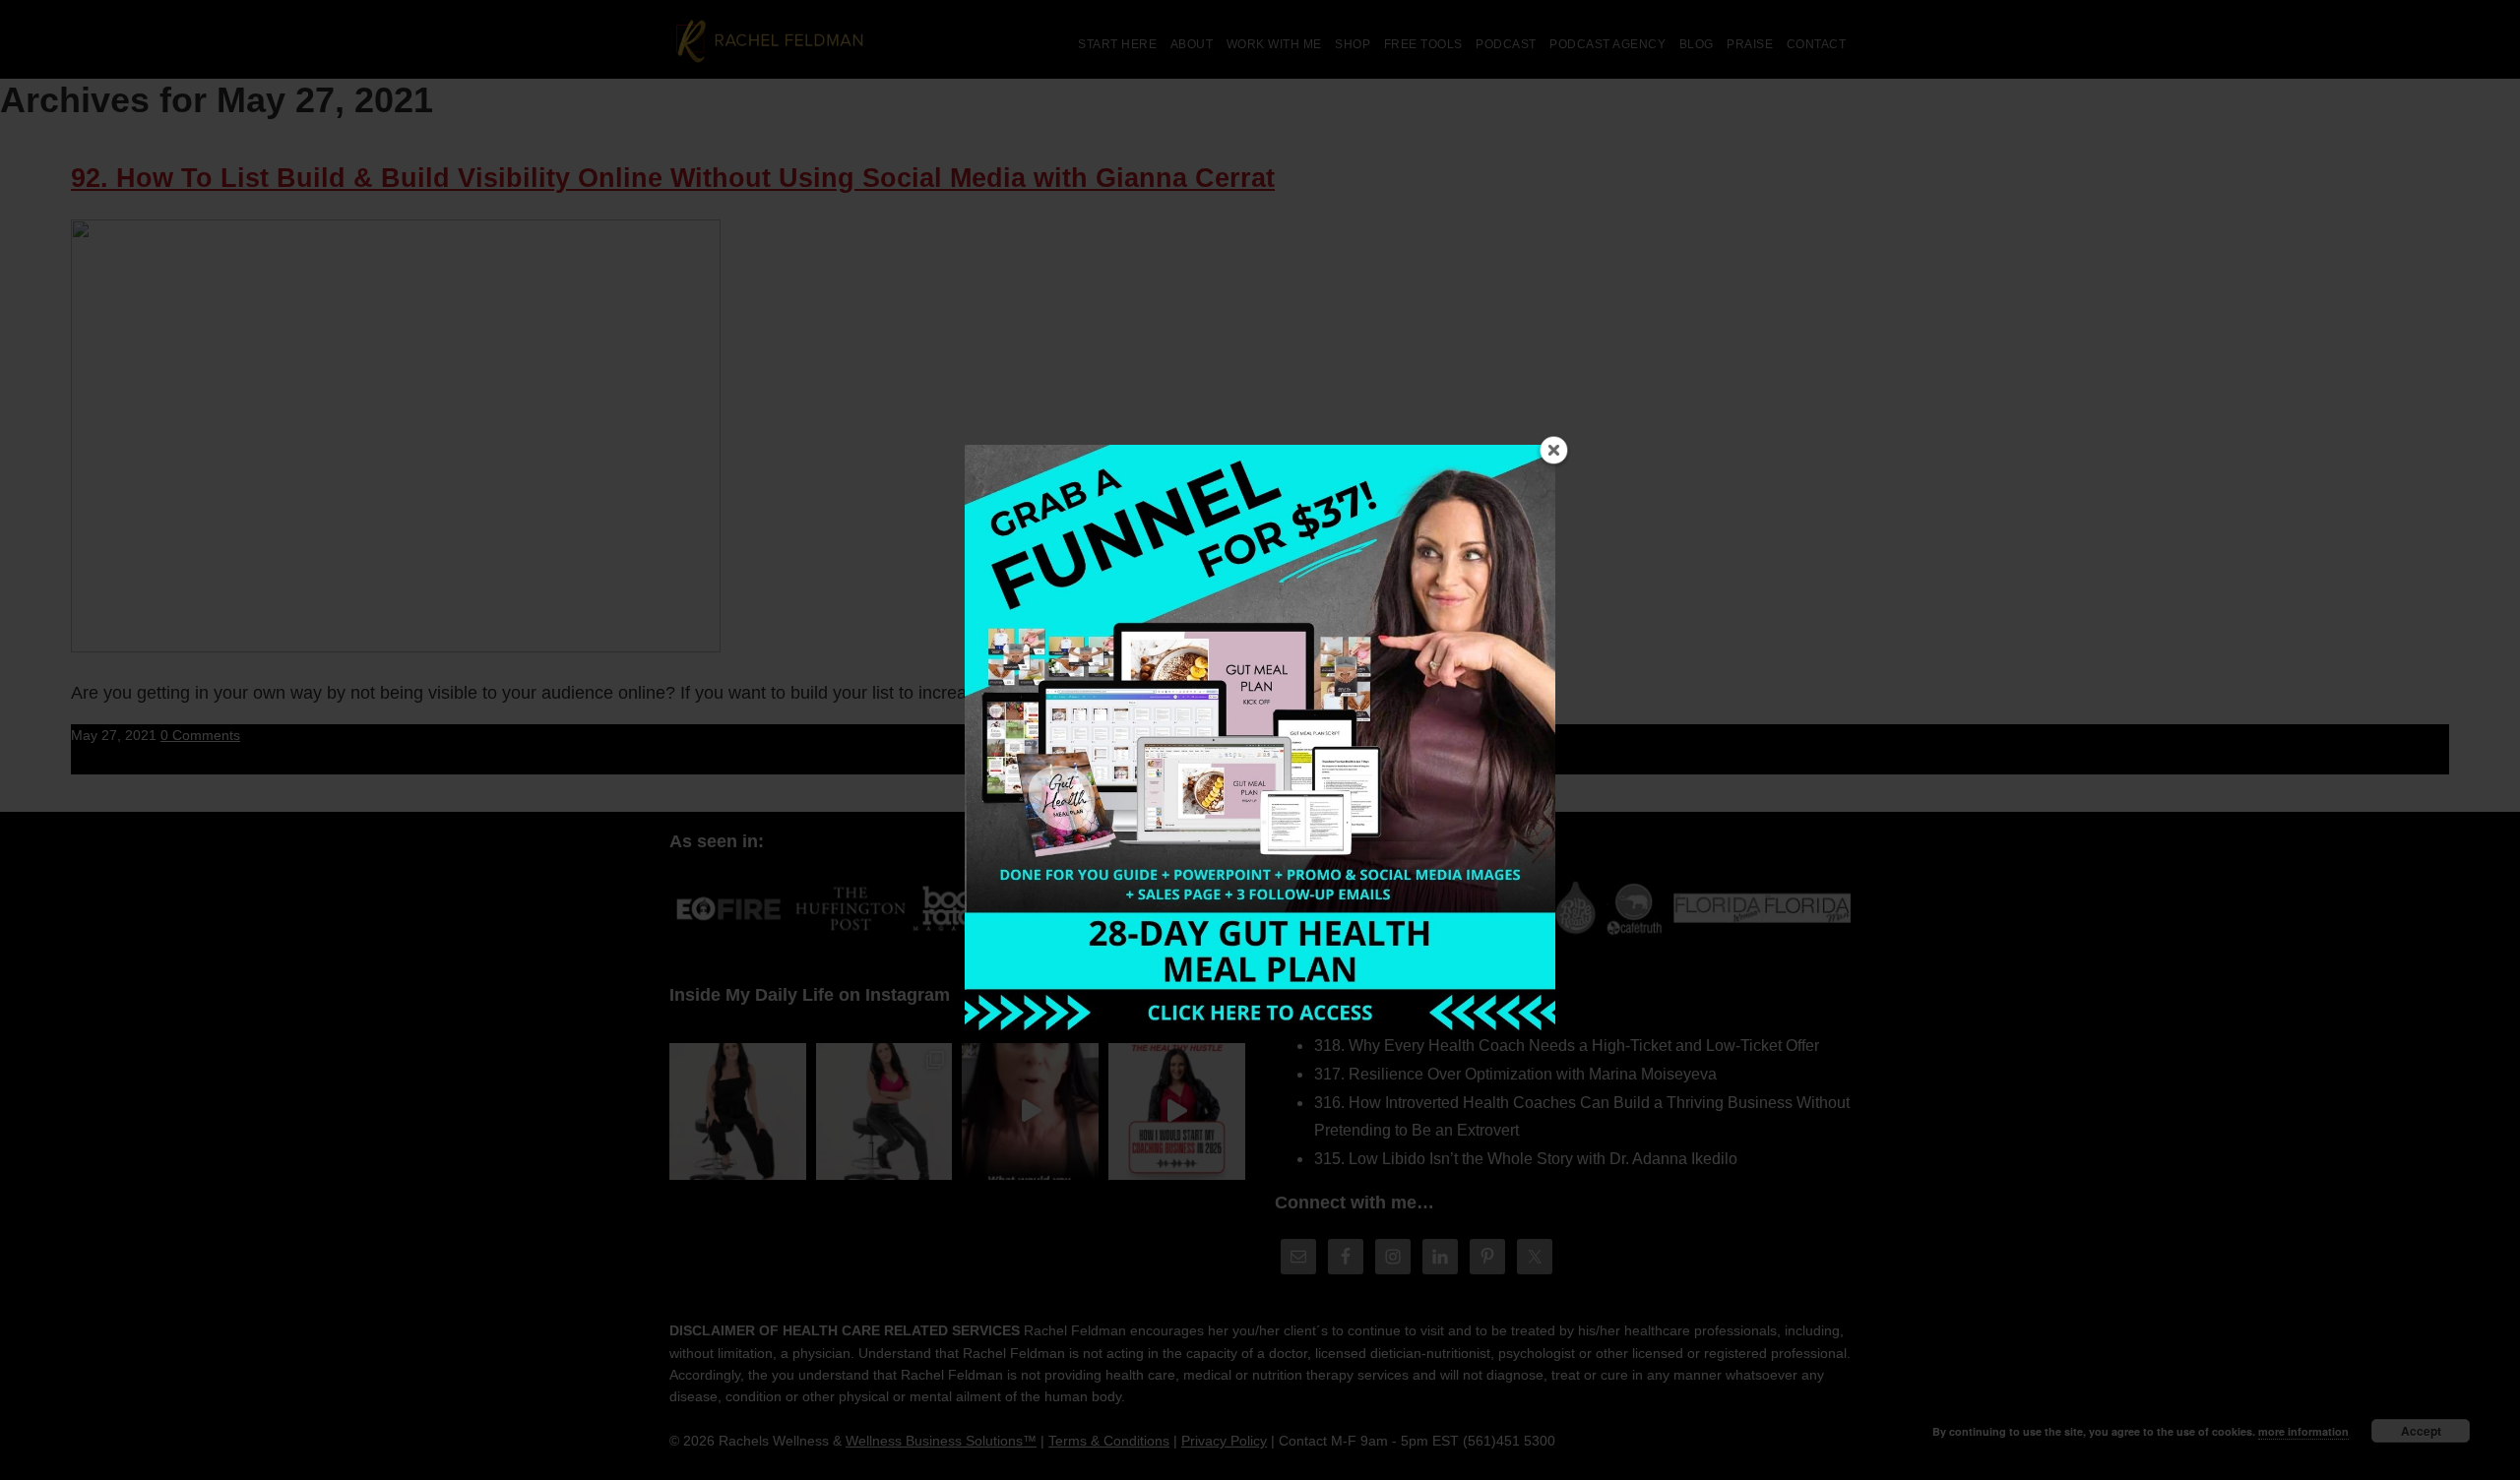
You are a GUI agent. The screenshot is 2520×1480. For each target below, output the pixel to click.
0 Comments (200, 735)
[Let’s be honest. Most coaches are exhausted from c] (738, 1111)
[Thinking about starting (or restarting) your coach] (1177, 1111)
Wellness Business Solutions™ (941, 1441)
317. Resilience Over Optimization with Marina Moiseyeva (1515, 1074)
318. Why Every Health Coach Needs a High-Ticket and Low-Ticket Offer (1567, 1046)
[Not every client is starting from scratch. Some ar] (1030, 1111)
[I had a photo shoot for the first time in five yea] (884, 1111)
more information (2303, 1431)
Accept (2421, 1431)
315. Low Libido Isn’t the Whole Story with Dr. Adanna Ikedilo (1526, 1159)
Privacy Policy (1224, 1441)
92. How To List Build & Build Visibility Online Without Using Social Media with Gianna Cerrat (673, 178)
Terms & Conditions (1109, 1441)
